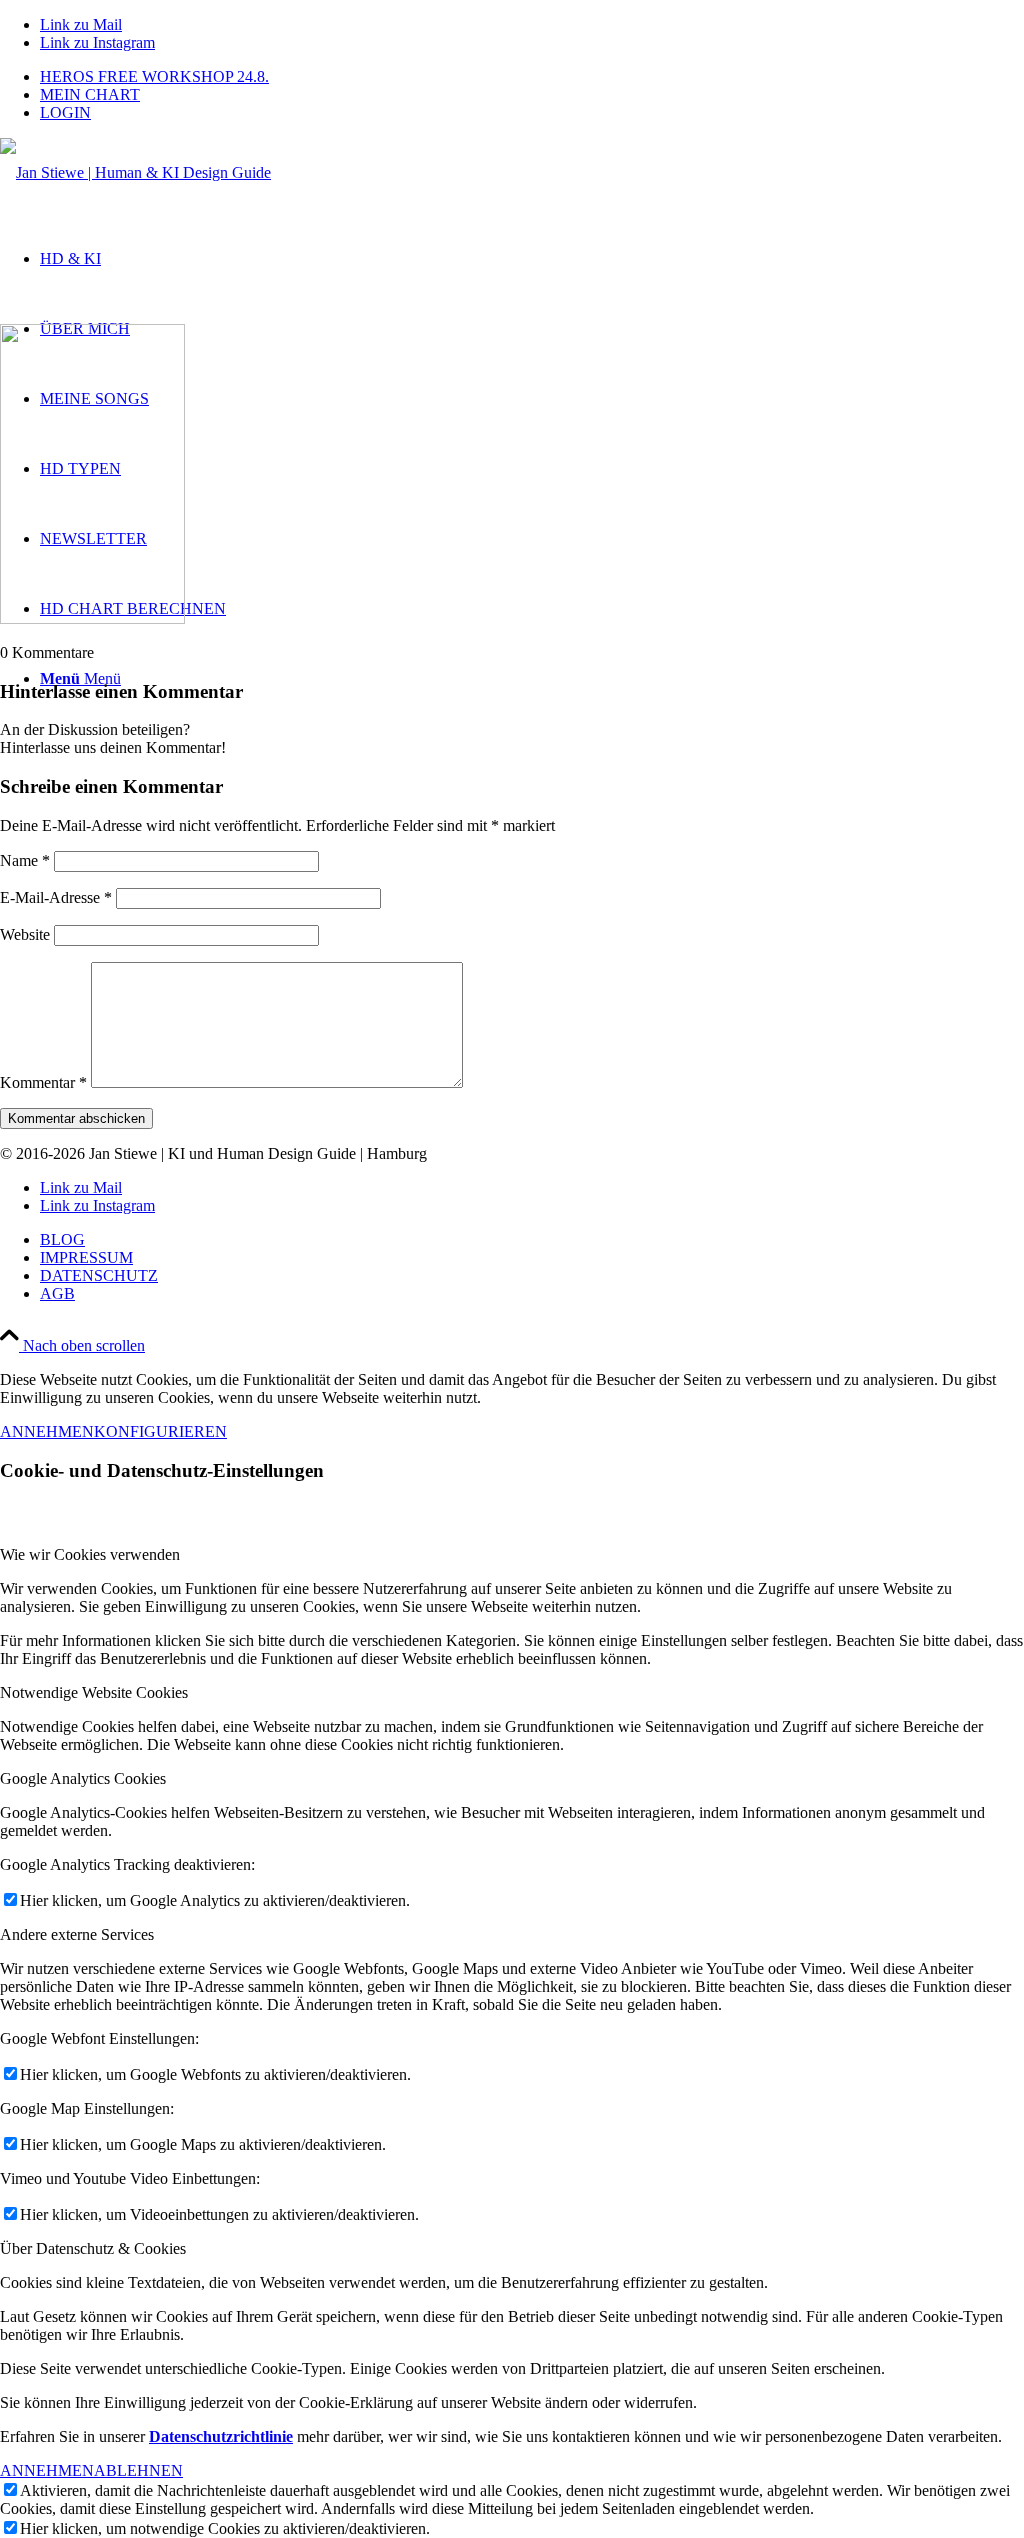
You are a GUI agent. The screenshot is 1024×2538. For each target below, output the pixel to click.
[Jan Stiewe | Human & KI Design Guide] (135, 172)
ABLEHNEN (138, 2470)
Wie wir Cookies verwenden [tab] (90, 1554)
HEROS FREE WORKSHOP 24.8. (154, 76)
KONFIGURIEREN (160, 1431)
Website (25, 934)
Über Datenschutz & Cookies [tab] (93, 2248)
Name (25, 860)
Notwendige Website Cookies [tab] (94, 1692)
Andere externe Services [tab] (77, 1934)
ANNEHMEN (47, 1431)
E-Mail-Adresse (56, 897)
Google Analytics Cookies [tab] (83, 1778)
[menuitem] (532, 77)
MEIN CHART (90, 94)
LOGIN (65, 112)
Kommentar (43, 1082)
